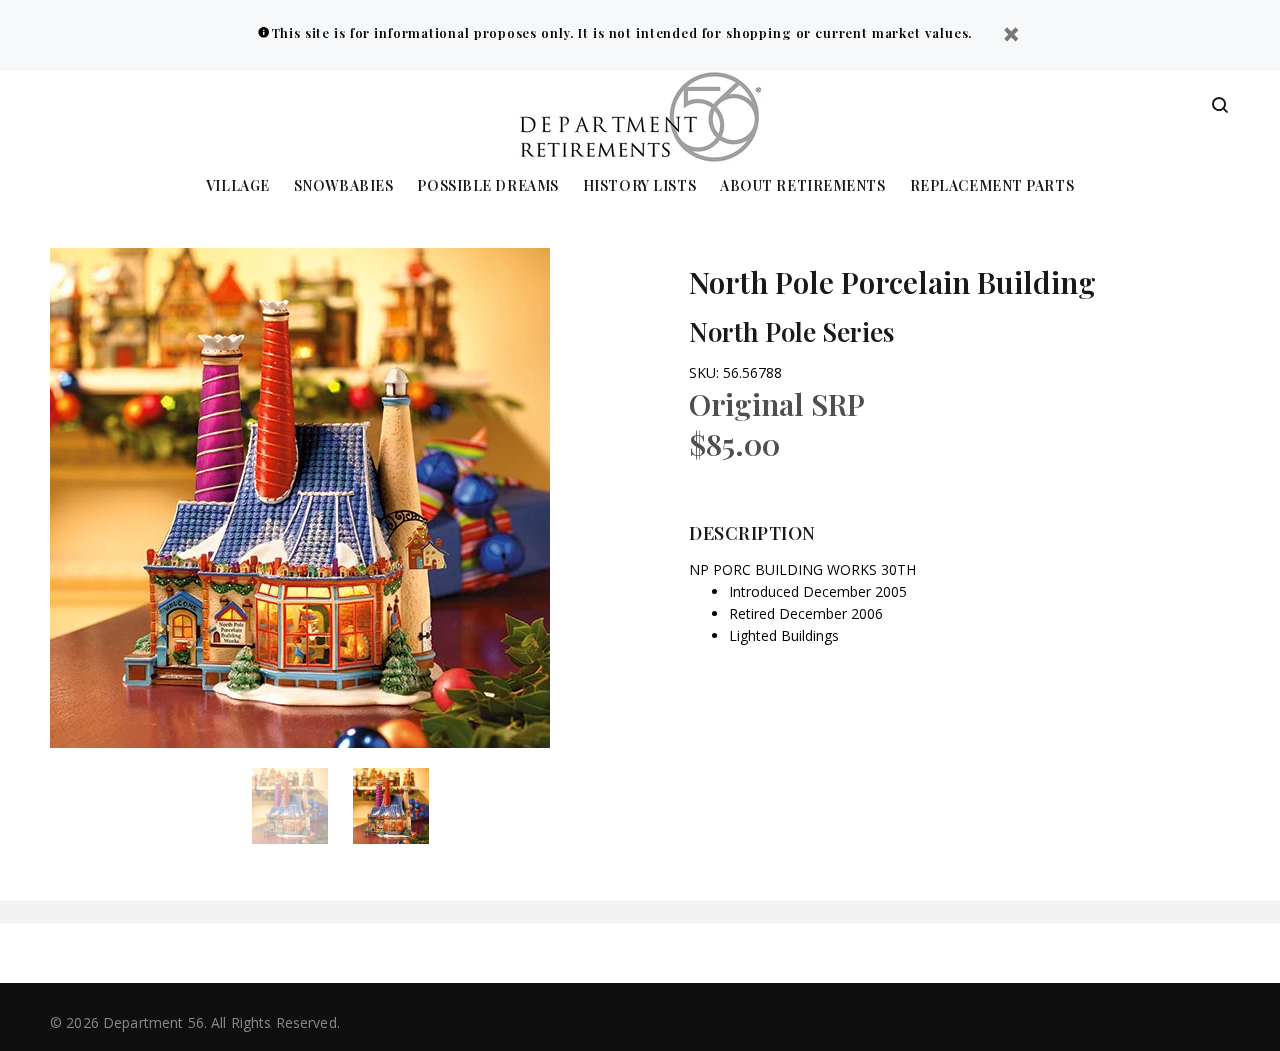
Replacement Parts (992, 186)
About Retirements (803, 186)
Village (238, 186)
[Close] (1011, 36)
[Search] (1220, 106)
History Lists (639, 186)
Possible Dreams (487, 186)
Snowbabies (344, 186)
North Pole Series (791, 331)
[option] (302, 806)
